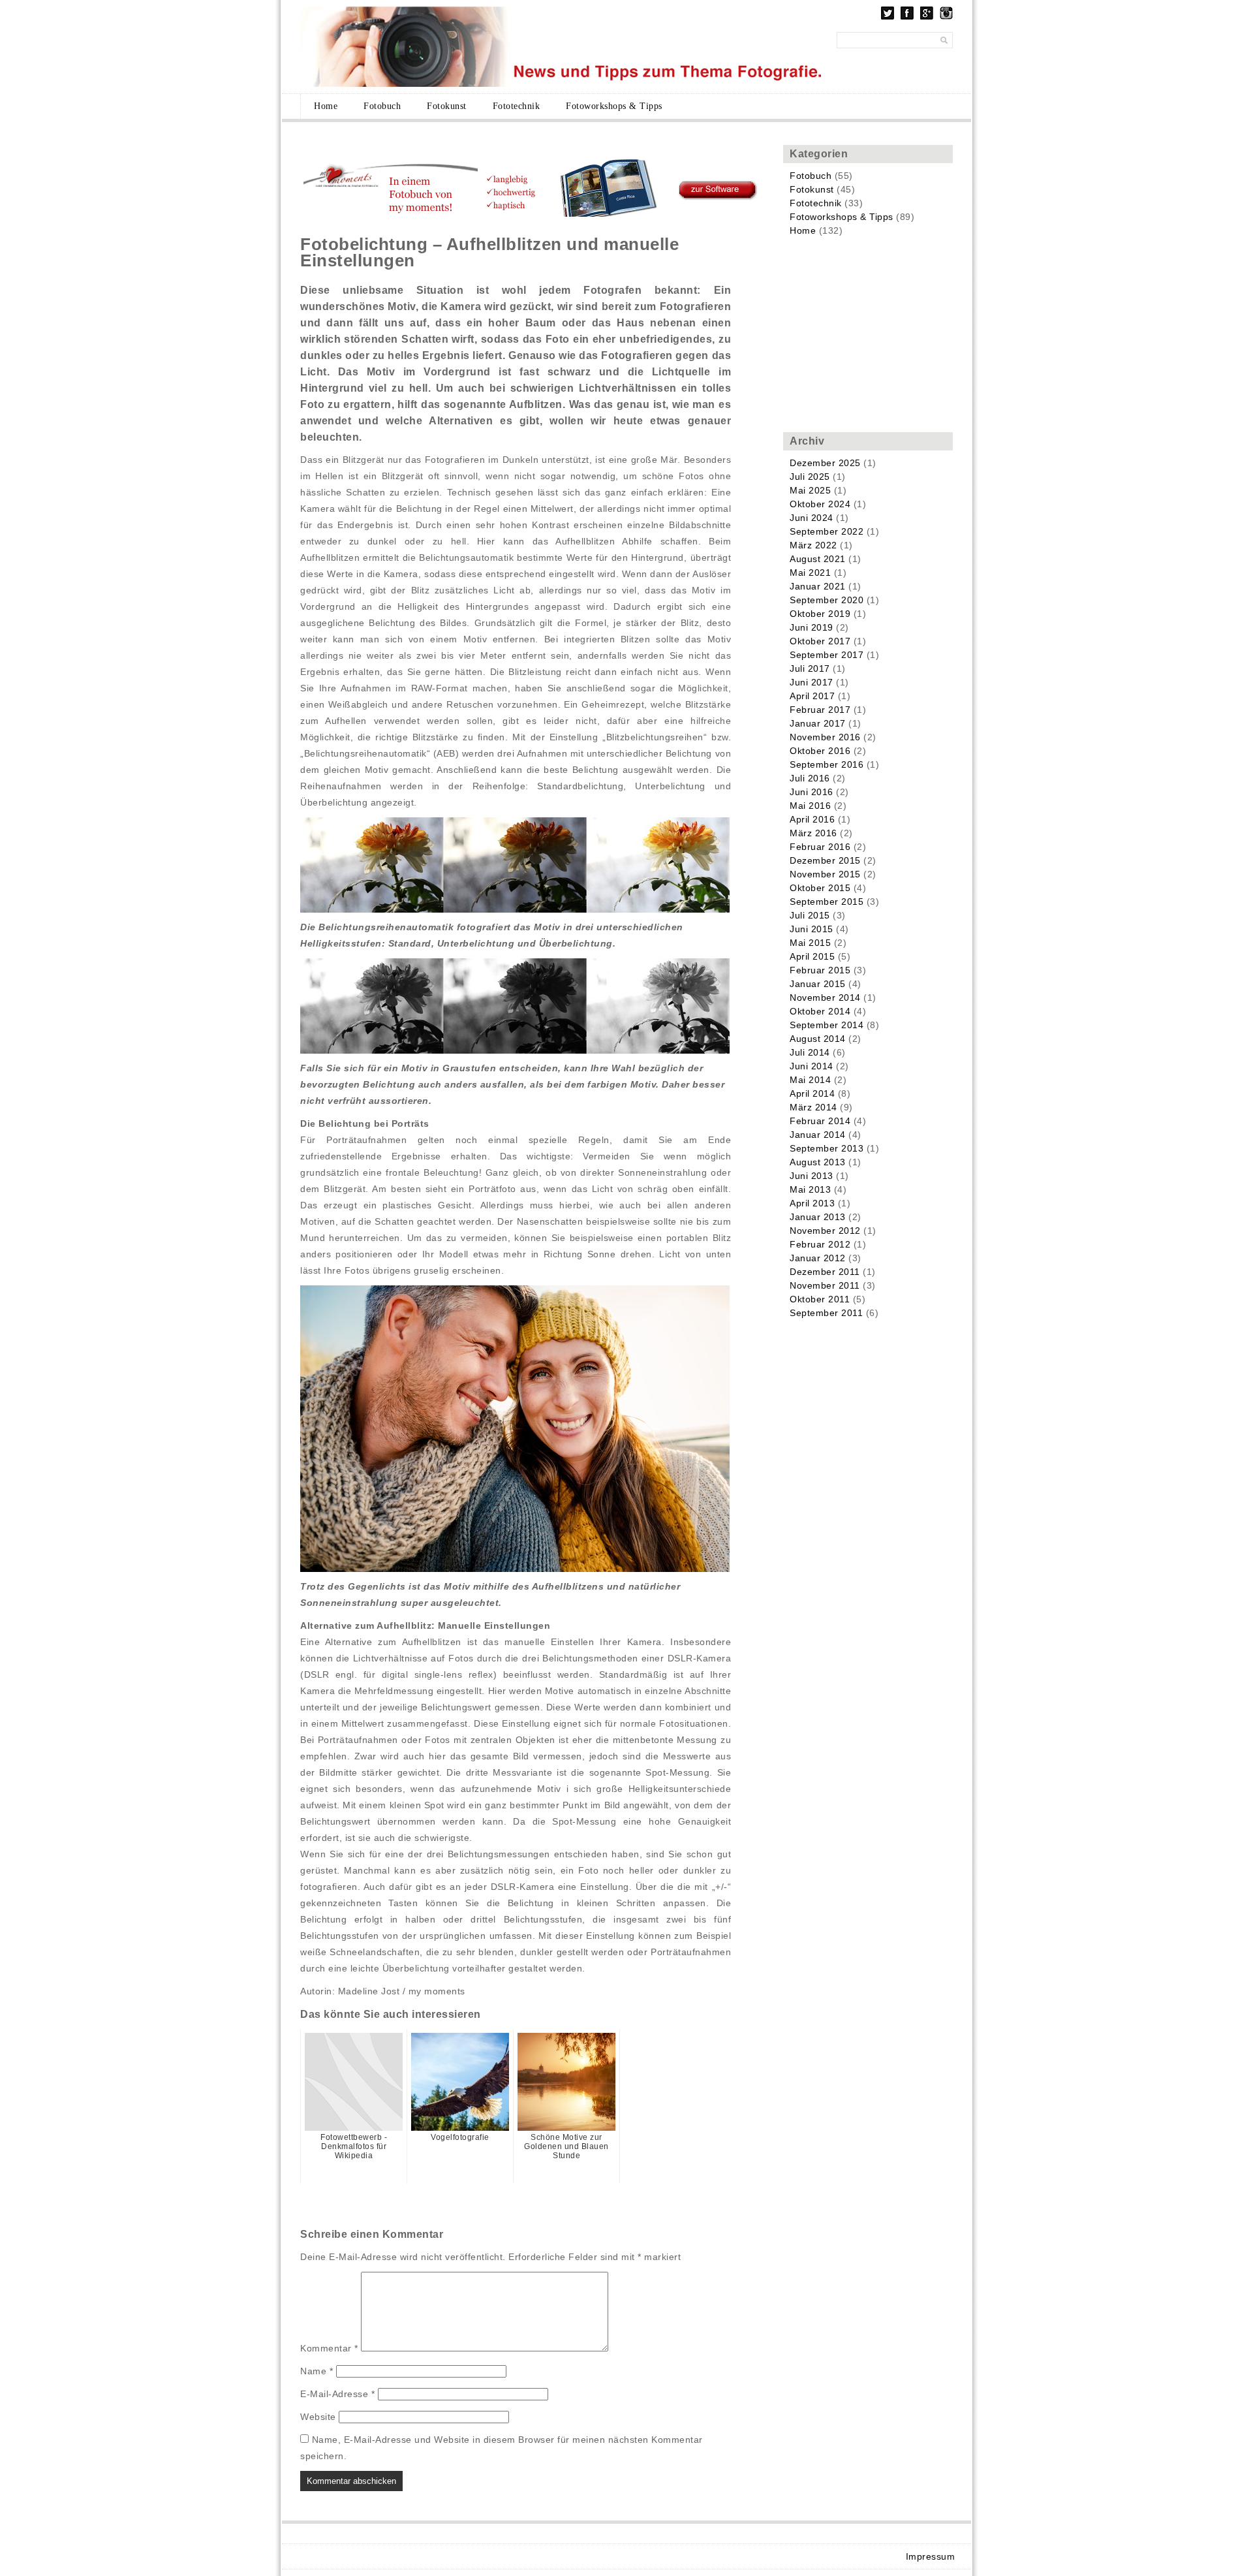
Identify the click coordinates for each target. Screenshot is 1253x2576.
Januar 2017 (818, 723)
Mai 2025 (810, 490)
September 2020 (827, 600)
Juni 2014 (812, 1066)
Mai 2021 (810, 573)
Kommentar (329, 2348)
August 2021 (818, 559)
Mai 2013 (810, 1189)
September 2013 (827, 1148)
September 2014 (827, 1025)
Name (317, 2371)
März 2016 (813, 833)
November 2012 (825, 1231)
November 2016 (825, 737)
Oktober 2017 (820, 641)
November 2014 (825, 997)
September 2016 (827, 764)
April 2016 (812, 819)
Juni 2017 (812, 682)
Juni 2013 (812, 1176)
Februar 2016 (820, 847)
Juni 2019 (812, 627)
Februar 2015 (820, 970)
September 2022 (827, 531)
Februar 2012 (820, 1244)
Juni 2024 (812, 518)
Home (326, 106)
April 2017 (812, 696)
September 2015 (827, 902)
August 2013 (818, 1162)
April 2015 (812, 956)
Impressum (931, 2556)
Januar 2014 (818, 1135)
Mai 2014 (810, 1080)
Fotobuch (382, 106)
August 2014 (818, 1039)
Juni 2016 (812, 792)
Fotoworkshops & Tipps (614, 106)
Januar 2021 (818, 586)
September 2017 (827, 655)
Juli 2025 (810, 477)
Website (318, 2417)
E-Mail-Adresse (337, 2394)
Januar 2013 (818, 1217)
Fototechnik (517, 106)
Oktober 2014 (820, 1011)
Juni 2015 (812, 929)
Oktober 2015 (820, 888)
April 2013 (812, 1203)
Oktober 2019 (820, 614)
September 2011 (826, 1313)
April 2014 (812, 1093)
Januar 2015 (818, 984)
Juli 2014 (810, 1052)
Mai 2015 (810, 943)
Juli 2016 (810, 778)
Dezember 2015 (825, 860)
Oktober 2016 (820, 751)
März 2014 (813, 1107)
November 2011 (825, 1285)
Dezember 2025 (825, 463)
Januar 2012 (818, 1258)
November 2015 (825, 874)
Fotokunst (447, 106)
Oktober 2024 (820, 504)
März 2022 (813, 545)
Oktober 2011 (820, 1299)
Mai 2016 (810, 806)
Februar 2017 (820, 710)
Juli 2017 (810, 668)
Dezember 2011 (825, 1272)
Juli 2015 (810, 915)
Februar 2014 (820, 1121)
